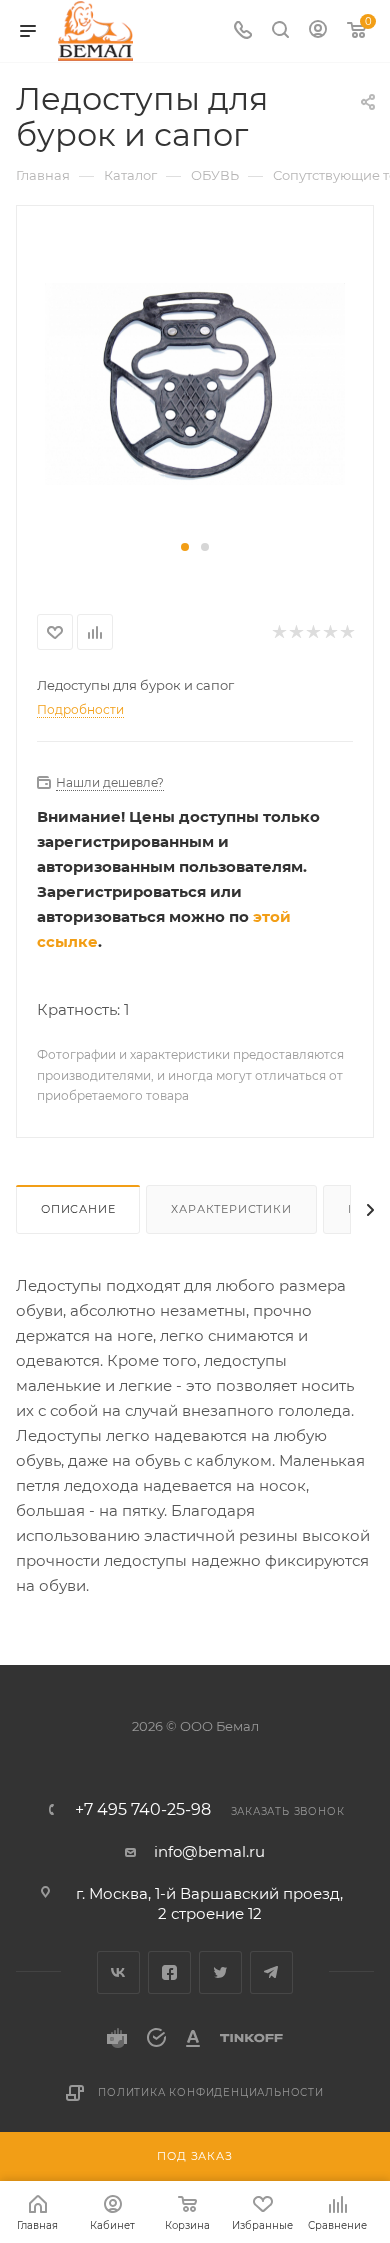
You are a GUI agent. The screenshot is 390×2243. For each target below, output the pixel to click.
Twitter (220, 1972)
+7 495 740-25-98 (143, 1810)
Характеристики (231, 1209)
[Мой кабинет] (318, 31)
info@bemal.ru (209, 1851)
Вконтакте (118, 1972)
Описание (78, 1209)
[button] (185, 547)
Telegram (271, 1972)
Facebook (169, 1972)
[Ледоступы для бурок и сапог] (195, 382)
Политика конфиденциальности (211, 2092)
